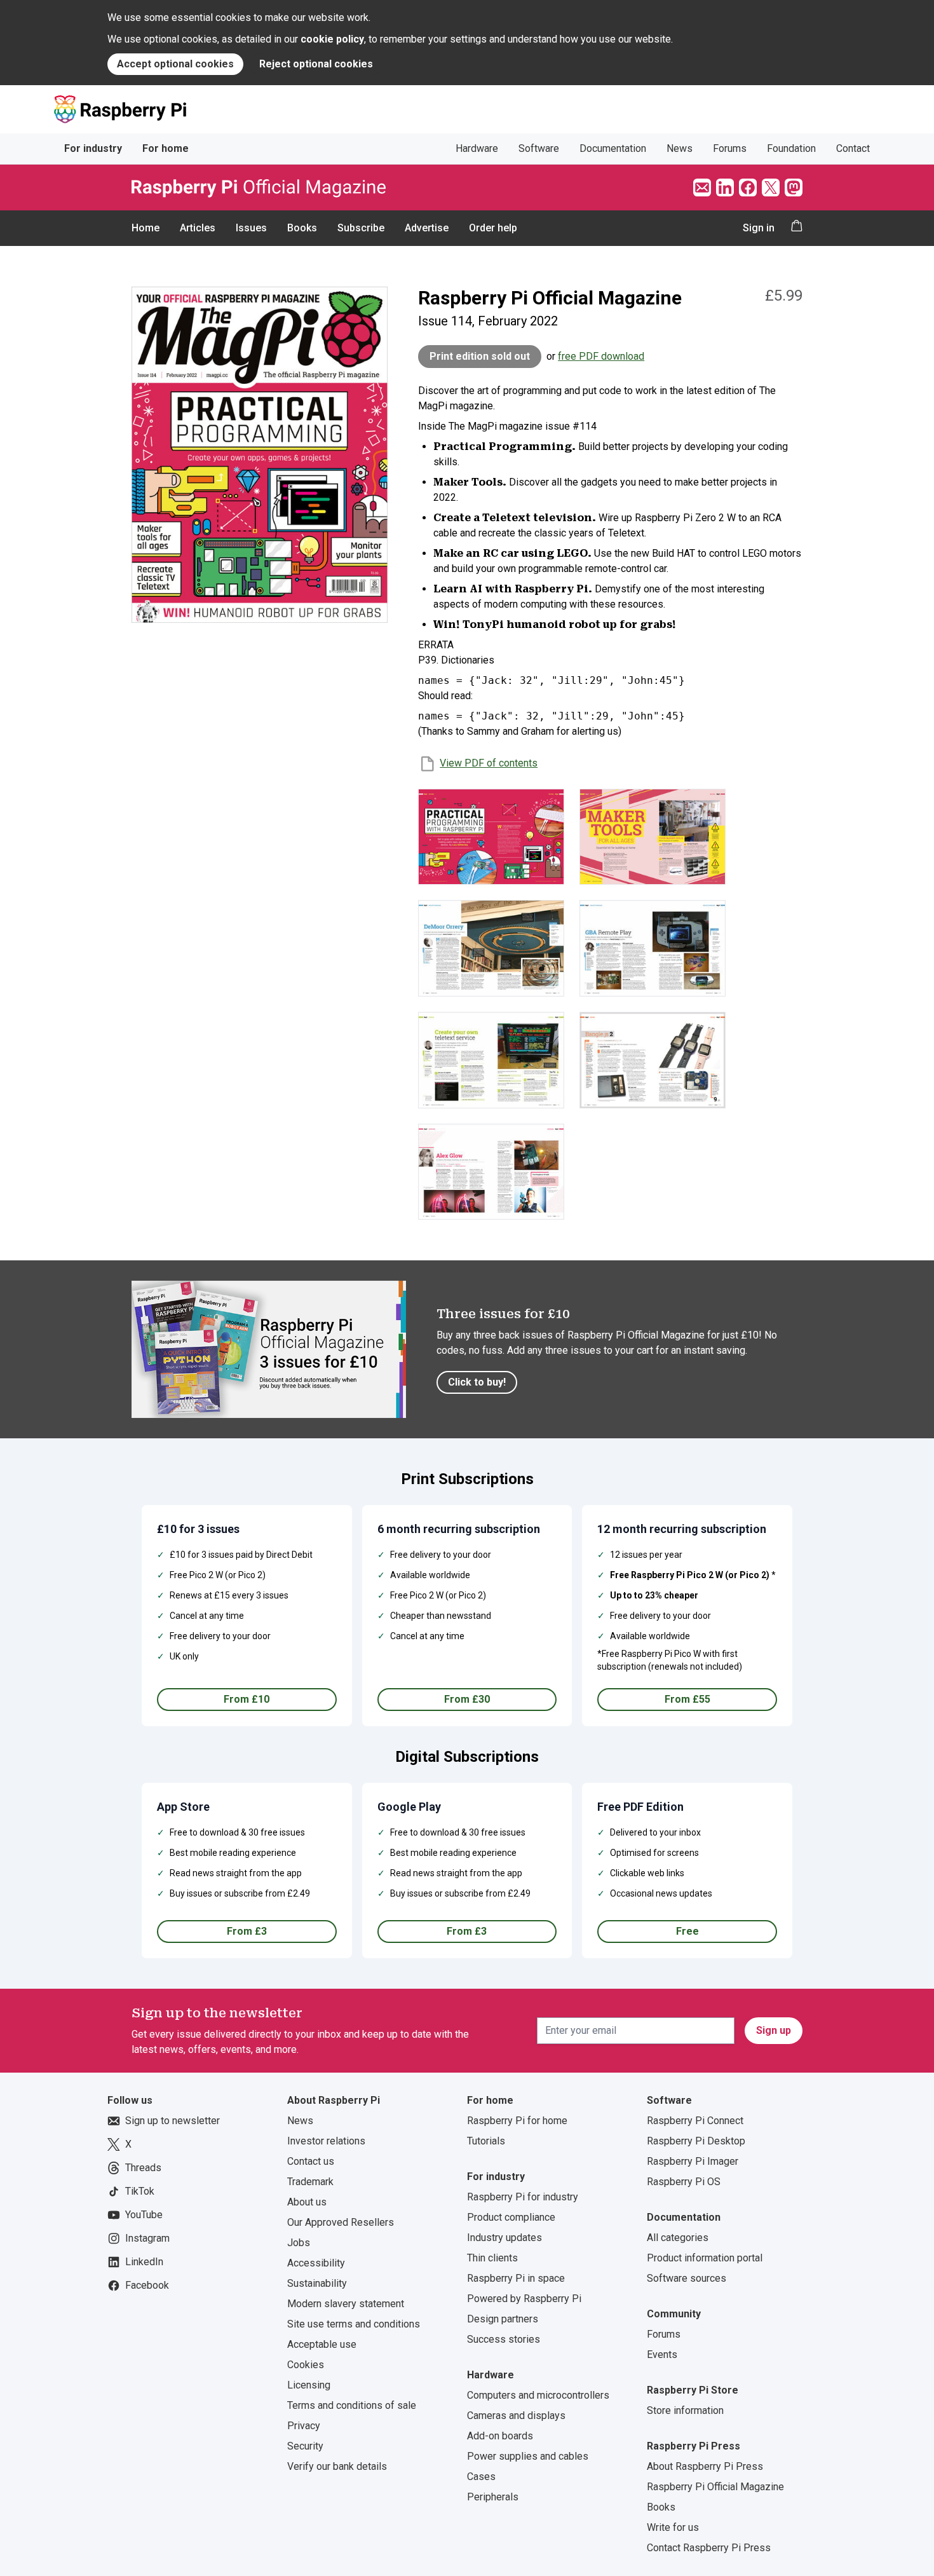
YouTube (144, 2215)
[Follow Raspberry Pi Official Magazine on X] (771, 187)
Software (539, 148)
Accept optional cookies (175, 64)
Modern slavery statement (346, 2304)
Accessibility (316, 2263)
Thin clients (492, 2258)
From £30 (467, 1699)
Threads (143, 2168)
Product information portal (705, 2258)
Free (687, 1931)
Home (146, 228)
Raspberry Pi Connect (695, 2121)
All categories (678, 2238)
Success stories (504, 2339)
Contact (853, 148)
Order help (493, 228)
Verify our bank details (337, 2466)
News (680, 148)
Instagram (147, 2238)
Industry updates (504, 2238)
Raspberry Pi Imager (693, 2161)
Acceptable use (322, 2344)
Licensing (309, 2385)
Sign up (774, 2030)
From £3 (247, 1931)
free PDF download (601, 356)
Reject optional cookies (316, 64)
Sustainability (317, 2283)
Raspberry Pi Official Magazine (715, 2487)
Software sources (687, 2278)
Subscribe (361, 228)
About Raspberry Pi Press (705, 2466)
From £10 (247, 1699)
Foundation (791, 148)
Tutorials (486, 2141)
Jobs (299, 2243)
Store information (685, 2410)
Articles (198, 228)
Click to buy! (477, 1382)
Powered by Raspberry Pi (524, 2299)
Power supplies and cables (528, 2456)
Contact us (311, 2161)
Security (305, 2446)
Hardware (477, 148)
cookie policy (332, 39)
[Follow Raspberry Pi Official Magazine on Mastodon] (794, 187)
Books (302, 228)
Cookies (306, 2365)
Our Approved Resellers (341, 2222)
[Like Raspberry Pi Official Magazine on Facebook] (748, 187)
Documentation (613, 148)
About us (307, 2202)
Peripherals (493, 2497)
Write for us (673, 2527)
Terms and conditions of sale (352, 2405)
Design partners (503, 2319)
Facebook (147, 2285)
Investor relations (326, 2141)
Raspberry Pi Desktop (696, 2141)
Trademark (310, 2182)
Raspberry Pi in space (516, 2278)
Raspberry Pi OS (684, 2182)
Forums (730, 148)
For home (166, 148)
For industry (93, 148)
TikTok (140, 2191)
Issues (251, 228)
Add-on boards (500, 2436)
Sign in (759, 228)
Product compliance (511, 2217)
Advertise (427, 228)
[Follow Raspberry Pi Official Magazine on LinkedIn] (725, 187)
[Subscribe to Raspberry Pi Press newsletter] (702, 187)
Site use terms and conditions (354, 2324)
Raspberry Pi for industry (523, 2197)
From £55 (687, 1699)
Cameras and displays (516, 2416)
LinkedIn (144, 2262)
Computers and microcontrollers (538, 2395)
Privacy (304, 2426)
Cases (481, 2477)
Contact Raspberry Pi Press (709, 2548)
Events (662, 2355)
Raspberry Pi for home (517, 2121)
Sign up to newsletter (173, 2121)
